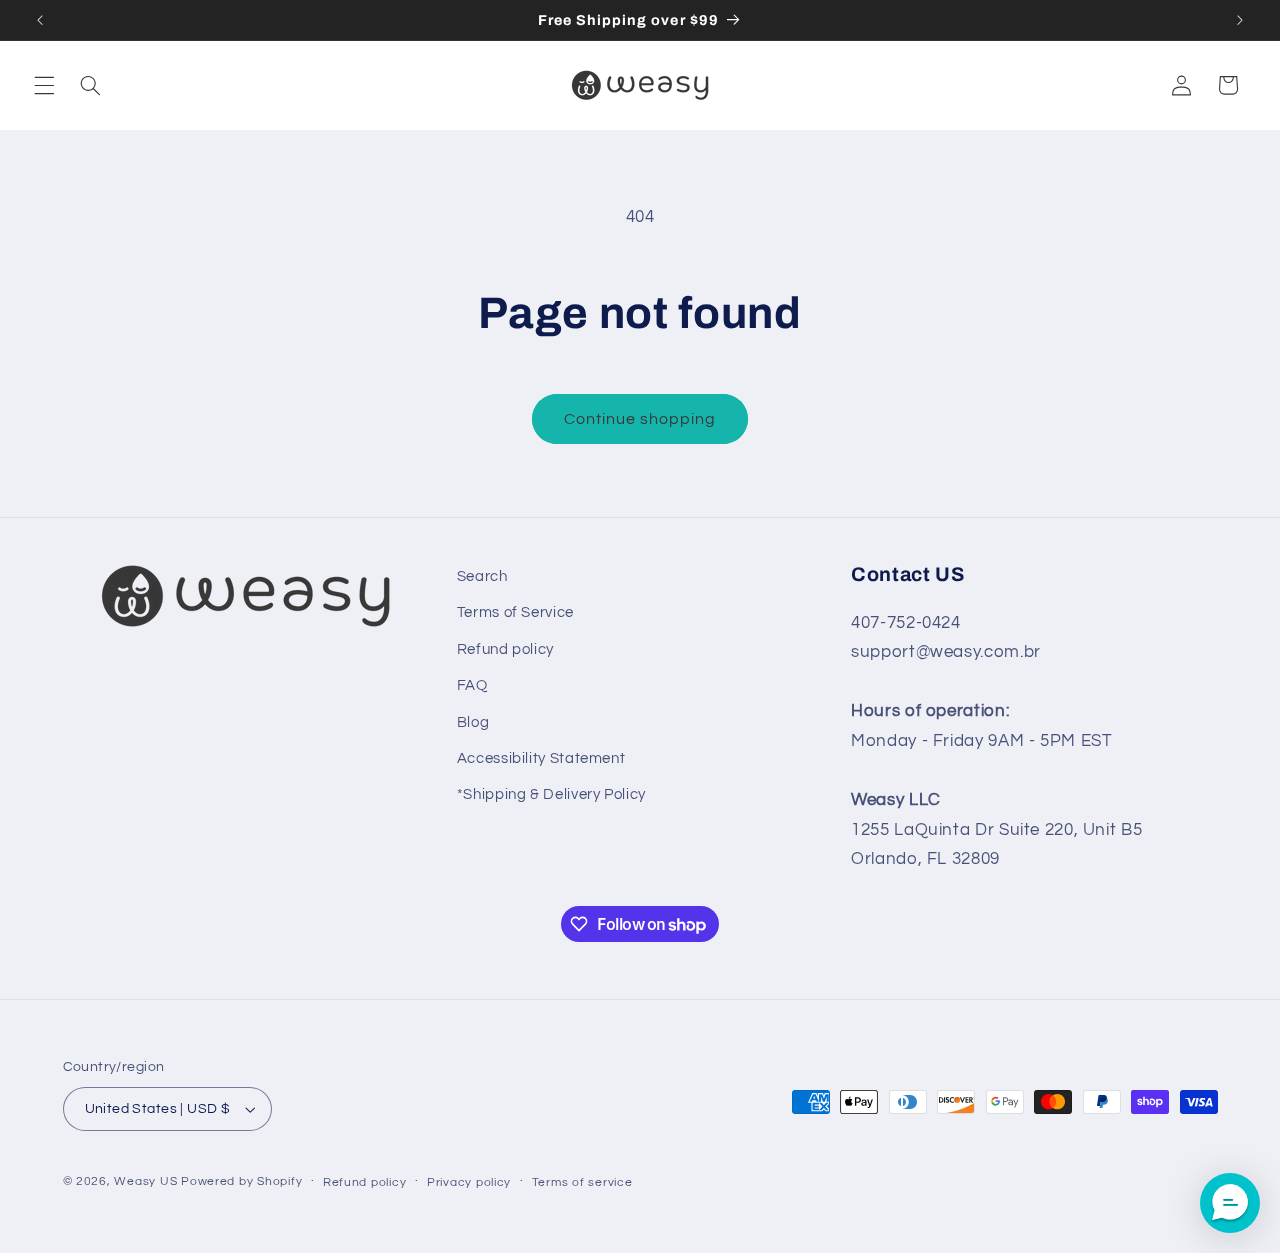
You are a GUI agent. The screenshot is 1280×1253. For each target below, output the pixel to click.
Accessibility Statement (541, 758)
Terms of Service (515, 612)
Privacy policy (469, 1182)
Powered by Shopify (241, 1181)
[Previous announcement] (40, 20)
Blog (473, 722)
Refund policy (505, 649)
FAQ (472, 685)
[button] (44, 85)
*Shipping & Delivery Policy (551, 794)
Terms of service (582, 1182)
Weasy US (145, 1181)
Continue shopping (640, 419)
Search (482, 576)
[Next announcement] (1240, 20)
